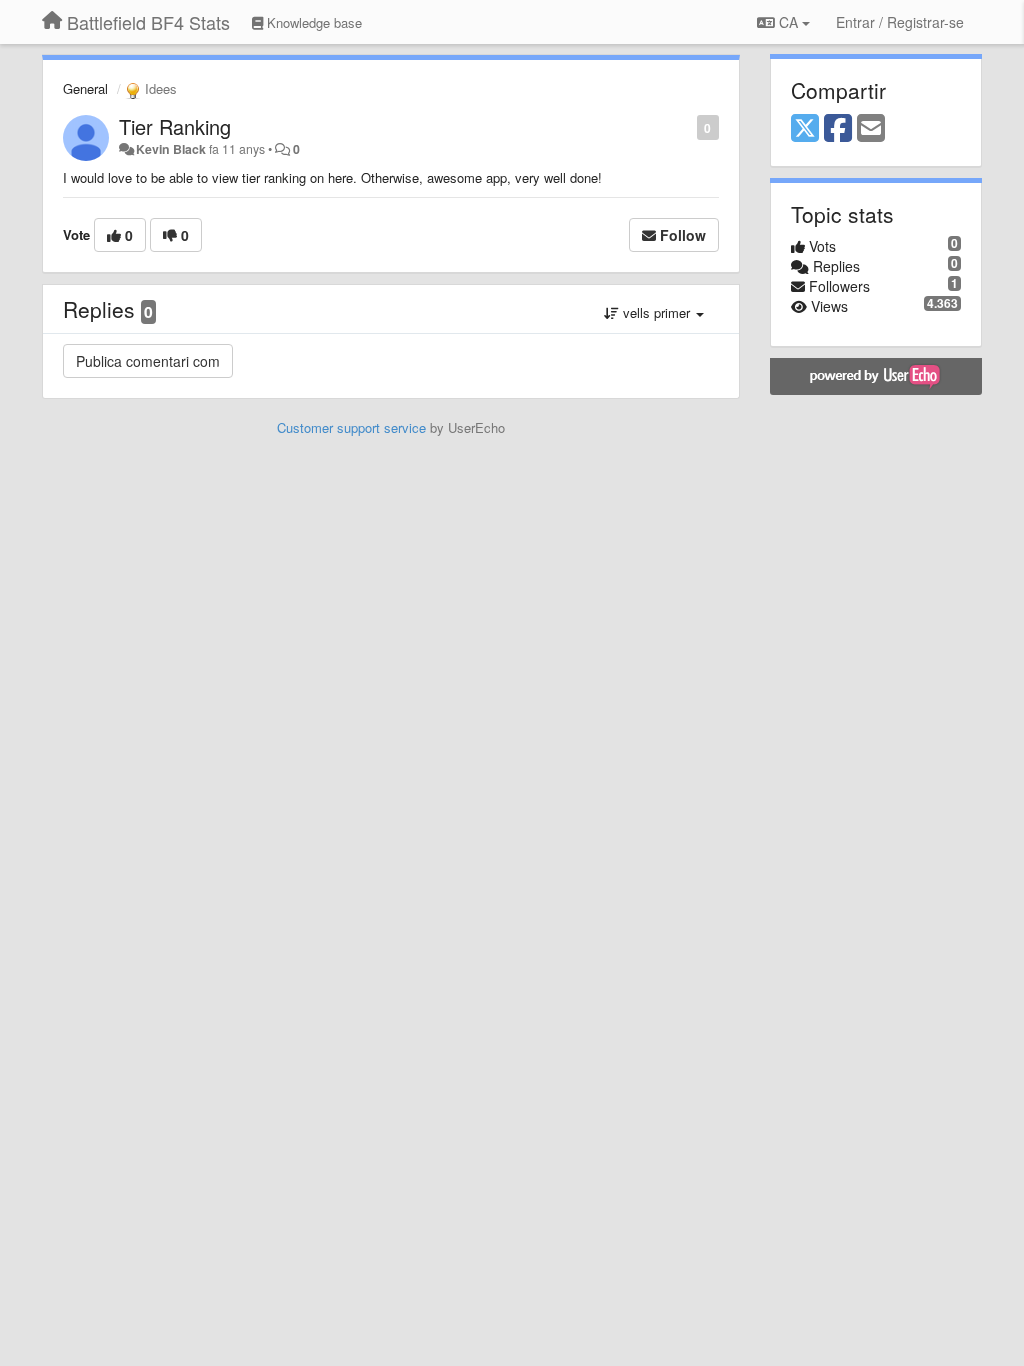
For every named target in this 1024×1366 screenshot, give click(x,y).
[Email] (871, 129)
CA (788, 22)
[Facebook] (838, 129)
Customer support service (351, 427)
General (85, 88)
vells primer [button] (656, 312)
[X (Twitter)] (805, 129)
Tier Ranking (175, 126)
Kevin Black (171, 149)
